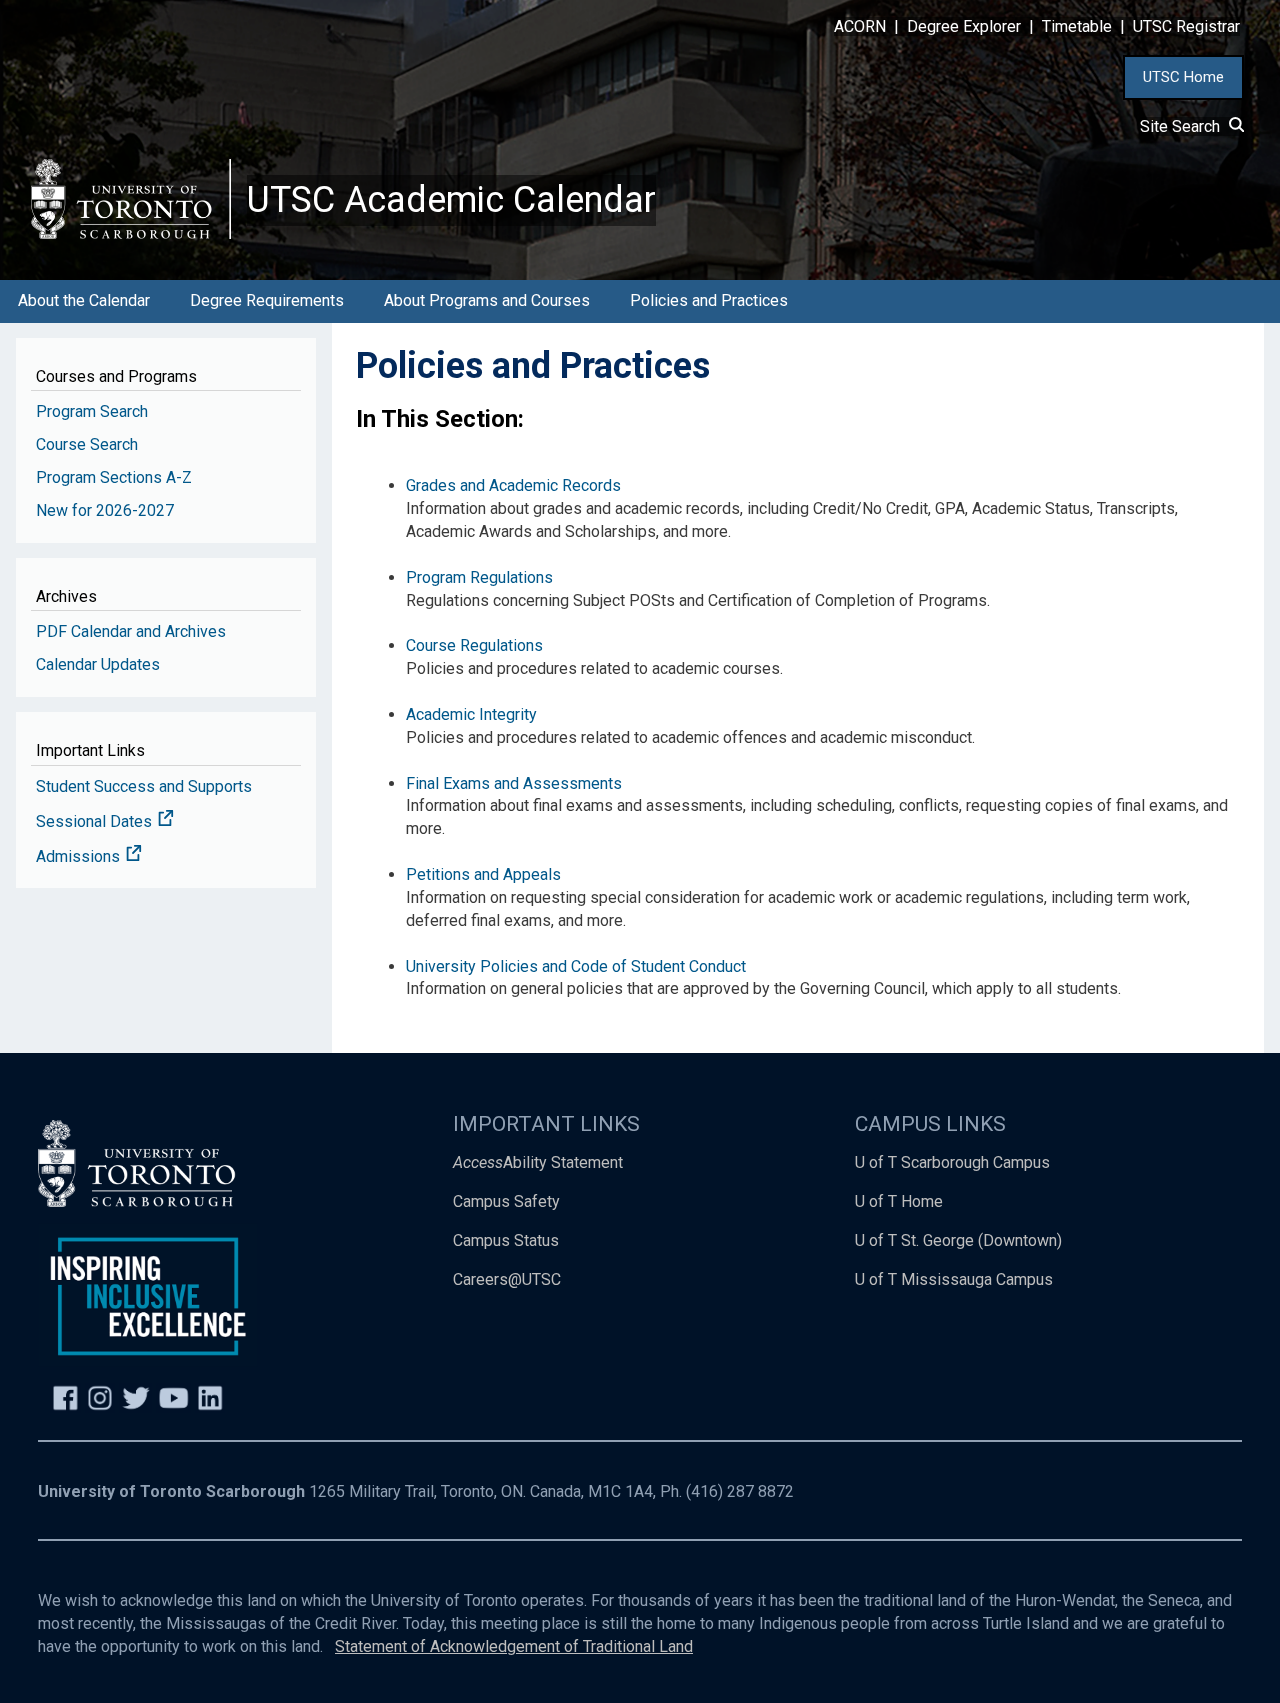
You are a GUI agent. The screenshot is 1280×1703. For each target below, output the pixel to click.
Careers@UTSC (507, 1279)
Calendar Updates (98, 664)
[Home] (131, 198)
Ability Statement (538, 1162)
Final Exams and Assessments (514, 783)
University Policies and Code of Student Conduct (576, 966)
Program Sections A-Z (114, 477)
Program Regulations (479, 577)
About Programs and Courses (487, 300)
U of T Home (899, 1201)
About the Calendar (84, 300)
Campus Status (506, 1240)
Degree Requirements (267, 300)
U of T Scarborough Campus (952, 1162)
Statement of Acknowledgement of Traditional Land (514, 1646)
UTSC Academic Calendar (451, 200)
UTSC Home (1183, 77)
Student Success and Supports (144, 786)
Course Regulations (474, 645)
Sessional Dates (96, 821)
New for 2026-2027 (105, 510)
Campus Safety (506, 1201)
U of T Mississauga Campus (954, 1279)
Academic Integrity (471, 714)
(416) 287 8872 (740, 1491)
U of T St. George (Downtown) (958, 1240)
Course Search (87, 444)
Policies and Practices (709, 300)
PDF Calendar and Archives (131, 631)
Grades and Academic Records (513, 485)
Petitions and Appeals (483, 874)
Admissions (80, 856)
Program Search (92, 411)
